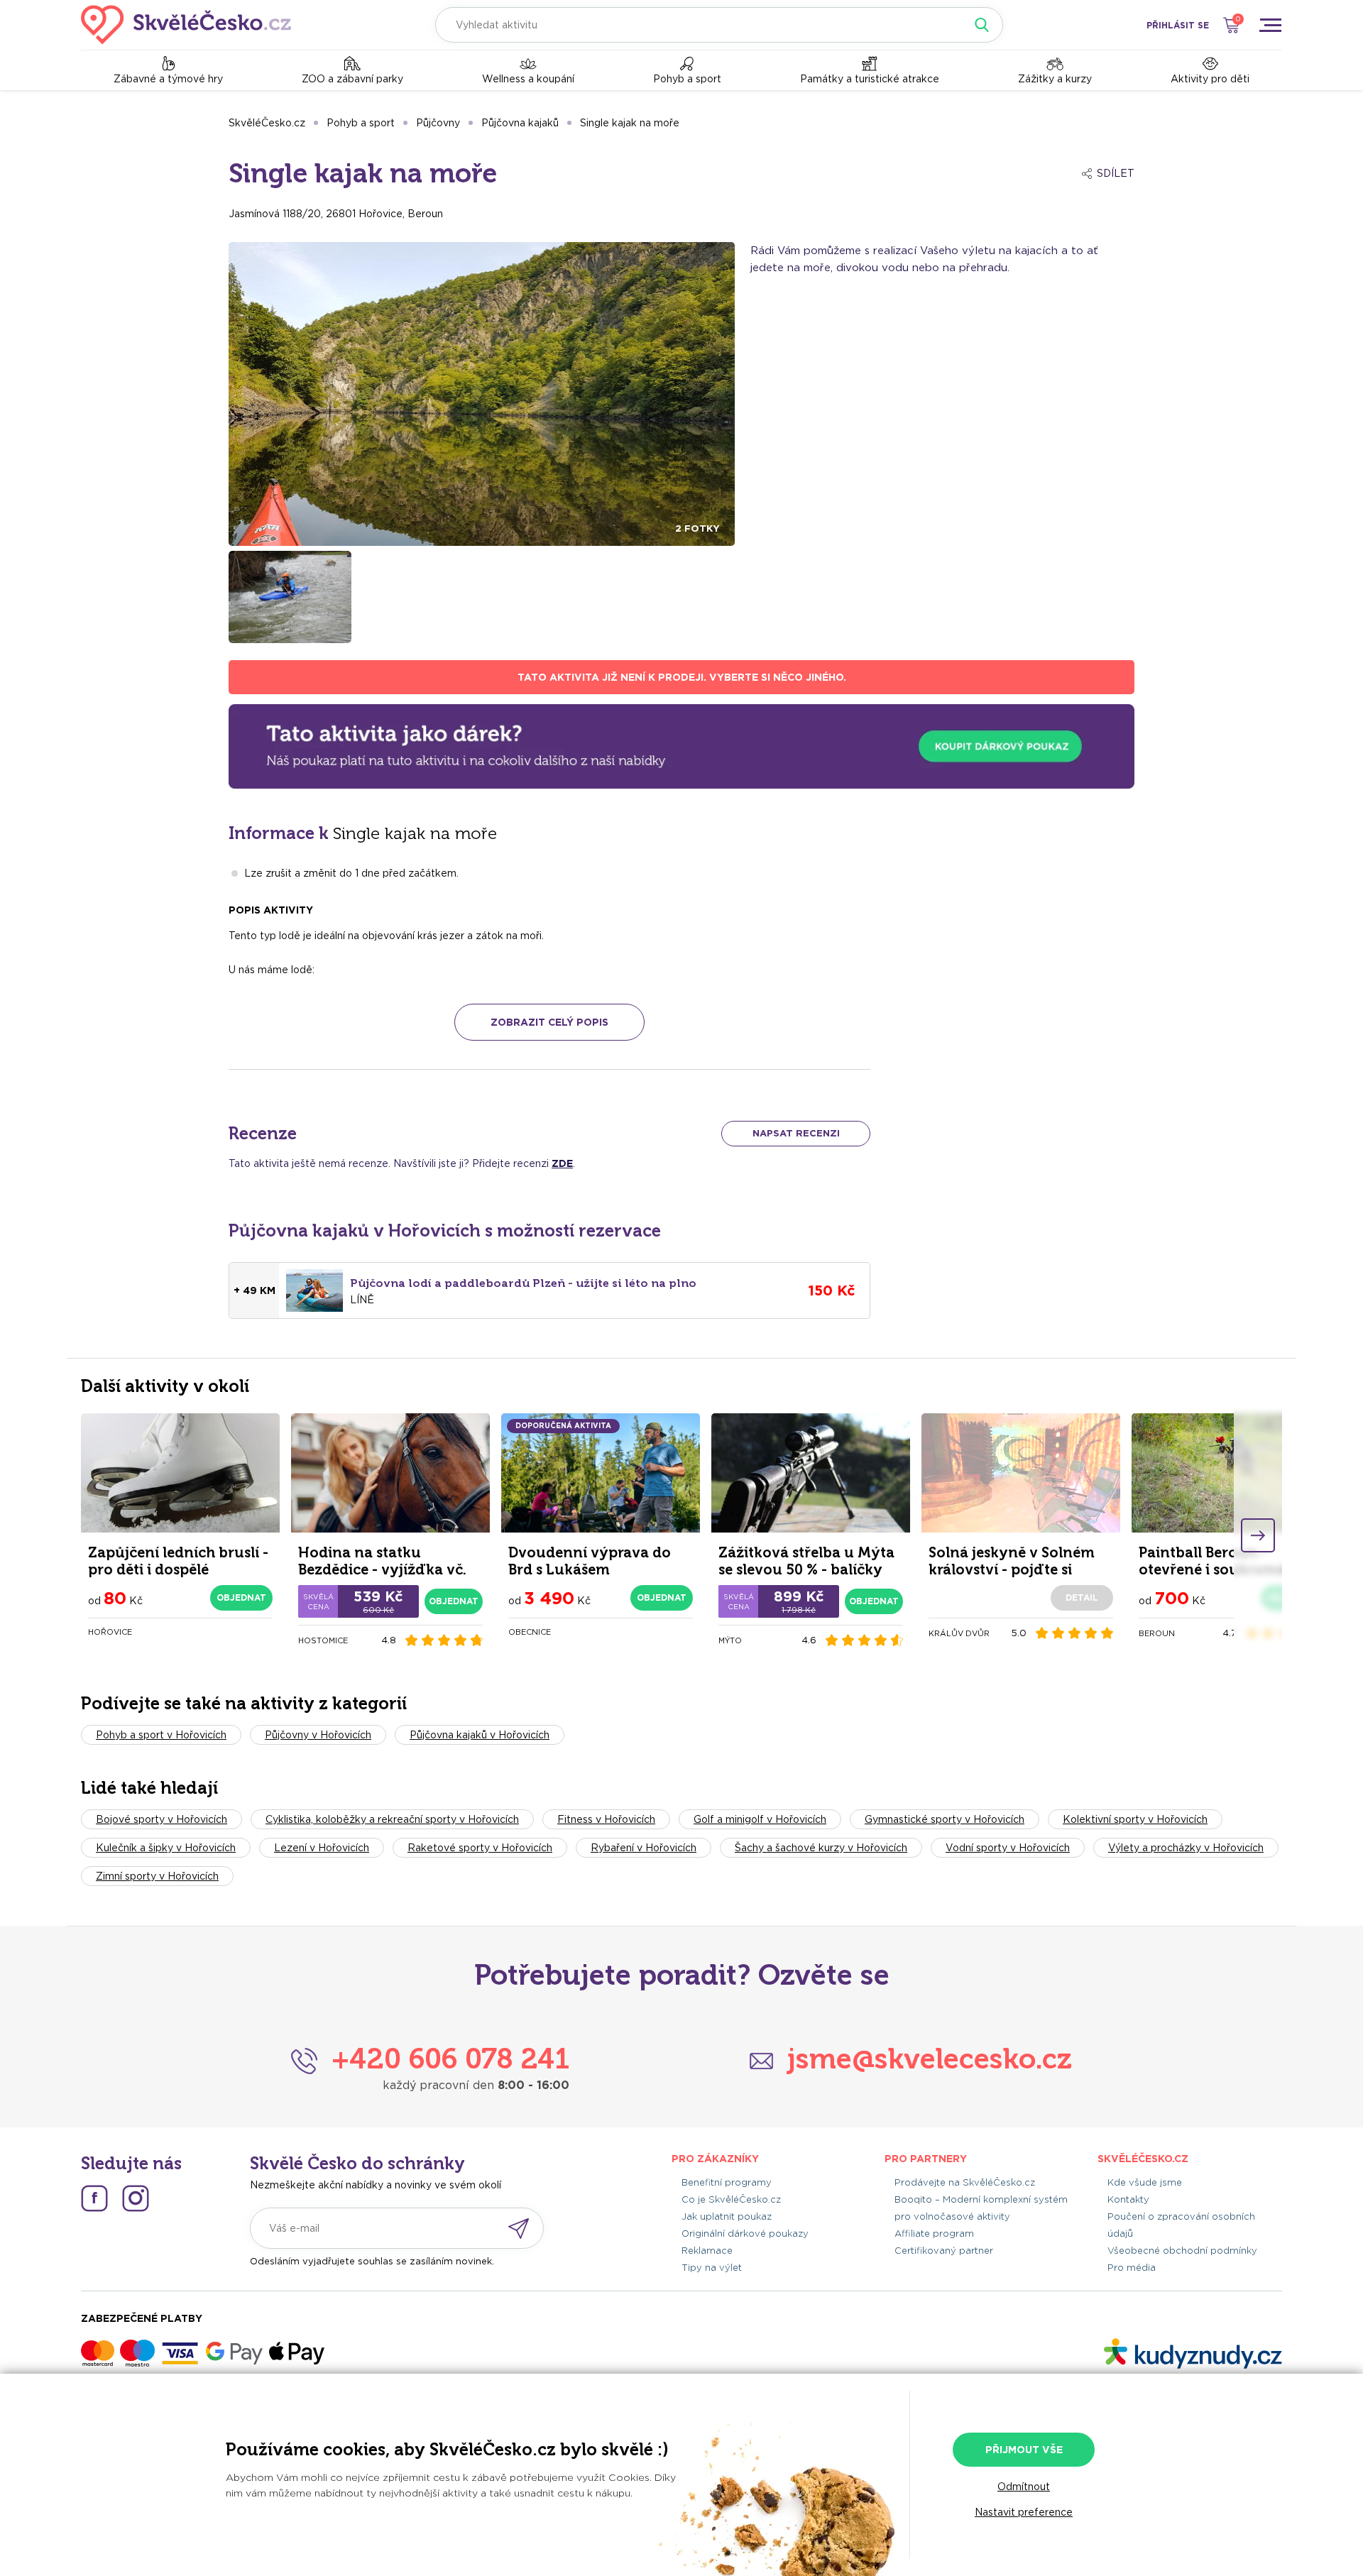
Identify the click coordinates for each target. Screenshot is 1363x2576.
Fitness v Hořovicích (606, 1819)
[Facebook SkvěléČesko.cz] (94, 2198)
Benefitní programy (727, 2182)
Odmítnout (1024, 2487)
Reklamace (707, 2251)
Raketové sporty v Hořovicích (480, 1848)
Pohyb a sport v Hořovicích (161, 1735)
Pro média (1132, 2268)
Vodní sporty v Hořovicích (1008, 1848)
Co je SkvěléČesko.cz (731, 2199)
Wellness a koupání (528, 79)
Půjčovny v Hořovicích (318, 1735)
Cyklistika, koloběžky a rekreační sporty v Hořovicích (392, 1819)
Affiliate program (934, 2234)
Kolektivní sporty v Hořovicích (1135, 1819)
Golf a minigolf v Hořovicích (760, 1819)
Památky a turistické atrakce (870, 79)
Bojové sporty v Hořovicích (162, 1819)
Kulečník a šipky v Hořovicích (166, 1848)
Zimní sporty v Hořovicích (157, 1876)
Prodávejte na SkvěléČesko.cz (965, 2182)
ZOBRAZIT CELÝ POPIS (549, 1022)
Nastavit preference (1024, 2512)
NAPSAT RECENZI (796, 1133)
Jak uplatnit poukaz (727, 2216)
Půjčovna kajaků (520, 123)
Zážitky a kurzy (1055, 79)
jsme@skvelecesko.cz (930, 2059)
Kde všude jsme (1145, 2182)
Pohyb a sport (687, 79)
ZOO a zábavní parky (352, 79)
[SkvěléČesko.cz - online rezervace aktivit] (186, 25)
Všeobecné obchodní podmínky (1182, 2251)
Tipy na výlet (712, 2268)
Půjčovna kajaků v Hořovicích (480, 1735)
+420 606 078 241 (450, 2059)
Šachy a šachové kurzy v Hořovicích (821, 1848)
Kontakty (1128, 2199)
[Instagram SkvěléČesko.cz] (136, 2198)
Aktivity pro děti (1210, 79)
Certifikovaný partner (944, 2251)
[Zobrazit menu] (1270, 25)
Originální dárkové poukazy (745, 2234)
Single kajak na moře (630, 123)
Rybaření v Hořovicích (644, 1848)
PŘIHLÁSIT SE (1178, 25)
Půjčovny (438, 123)
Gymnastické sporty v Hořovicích (945, 1819)
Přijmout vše (1024, 2450)
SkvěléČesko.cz (267, 123)
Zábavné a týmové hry (168, 79)
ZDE (562, 1163)
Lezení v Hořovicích (322, 1848)
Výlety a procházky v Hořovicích (1186, 1848)
